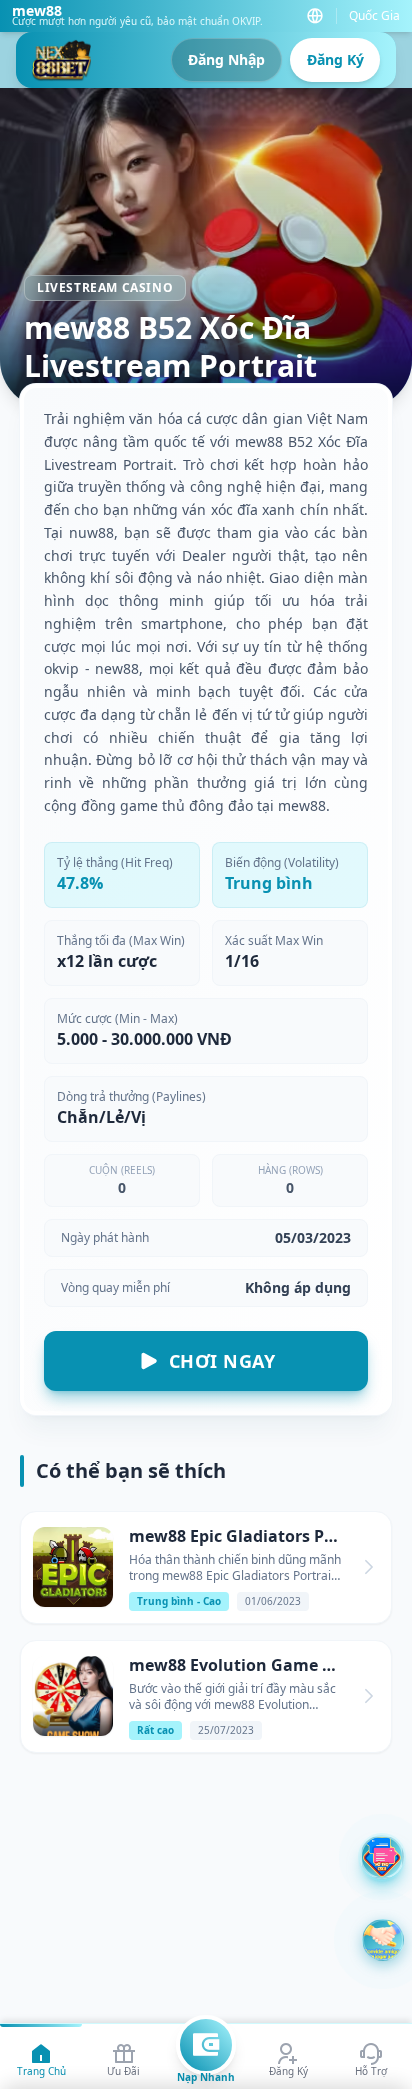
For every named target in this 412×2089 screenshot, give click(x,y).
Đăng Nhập (226, 59)
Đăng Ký (335, 59)
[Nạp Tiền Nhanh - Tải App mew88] (206, 2045)
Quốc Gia (374, 16)
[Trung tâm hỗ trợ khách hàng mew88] (382, 1857)
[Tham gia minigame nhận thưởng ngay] (383, 1940)
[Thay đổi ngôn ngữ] (315, 16)
